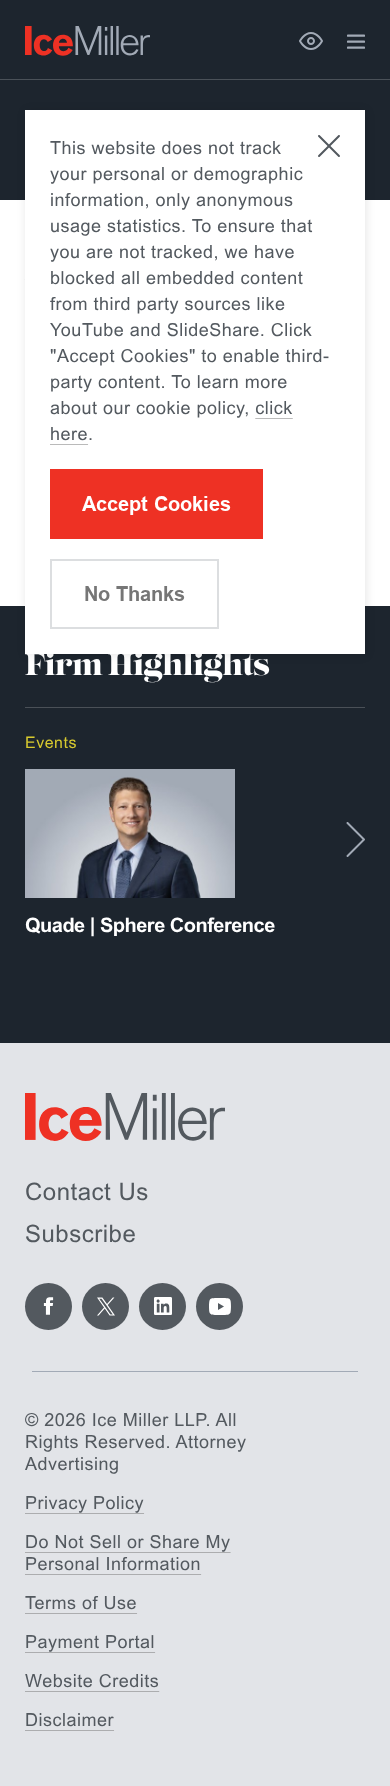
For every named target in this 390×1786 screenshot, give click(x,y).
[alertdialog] (195, 382)
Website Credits (92, 1681)
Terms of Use (81, 1603)
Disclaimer (69, 1720)
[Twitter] (105, 1306)
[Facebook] (48, 1306)
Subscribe (80, 1234)
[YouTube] (219, 1306)
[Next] (355, 839)
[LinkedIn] (162, 1306)
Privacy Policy (84, 1503)
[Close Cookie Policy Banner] (329, 146)
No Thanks (134, 594)
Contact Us (87, 1192)
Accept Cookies (156, 504)
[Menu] (356, 42)
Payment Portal (90, 1642)
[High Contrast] (311, 41)
